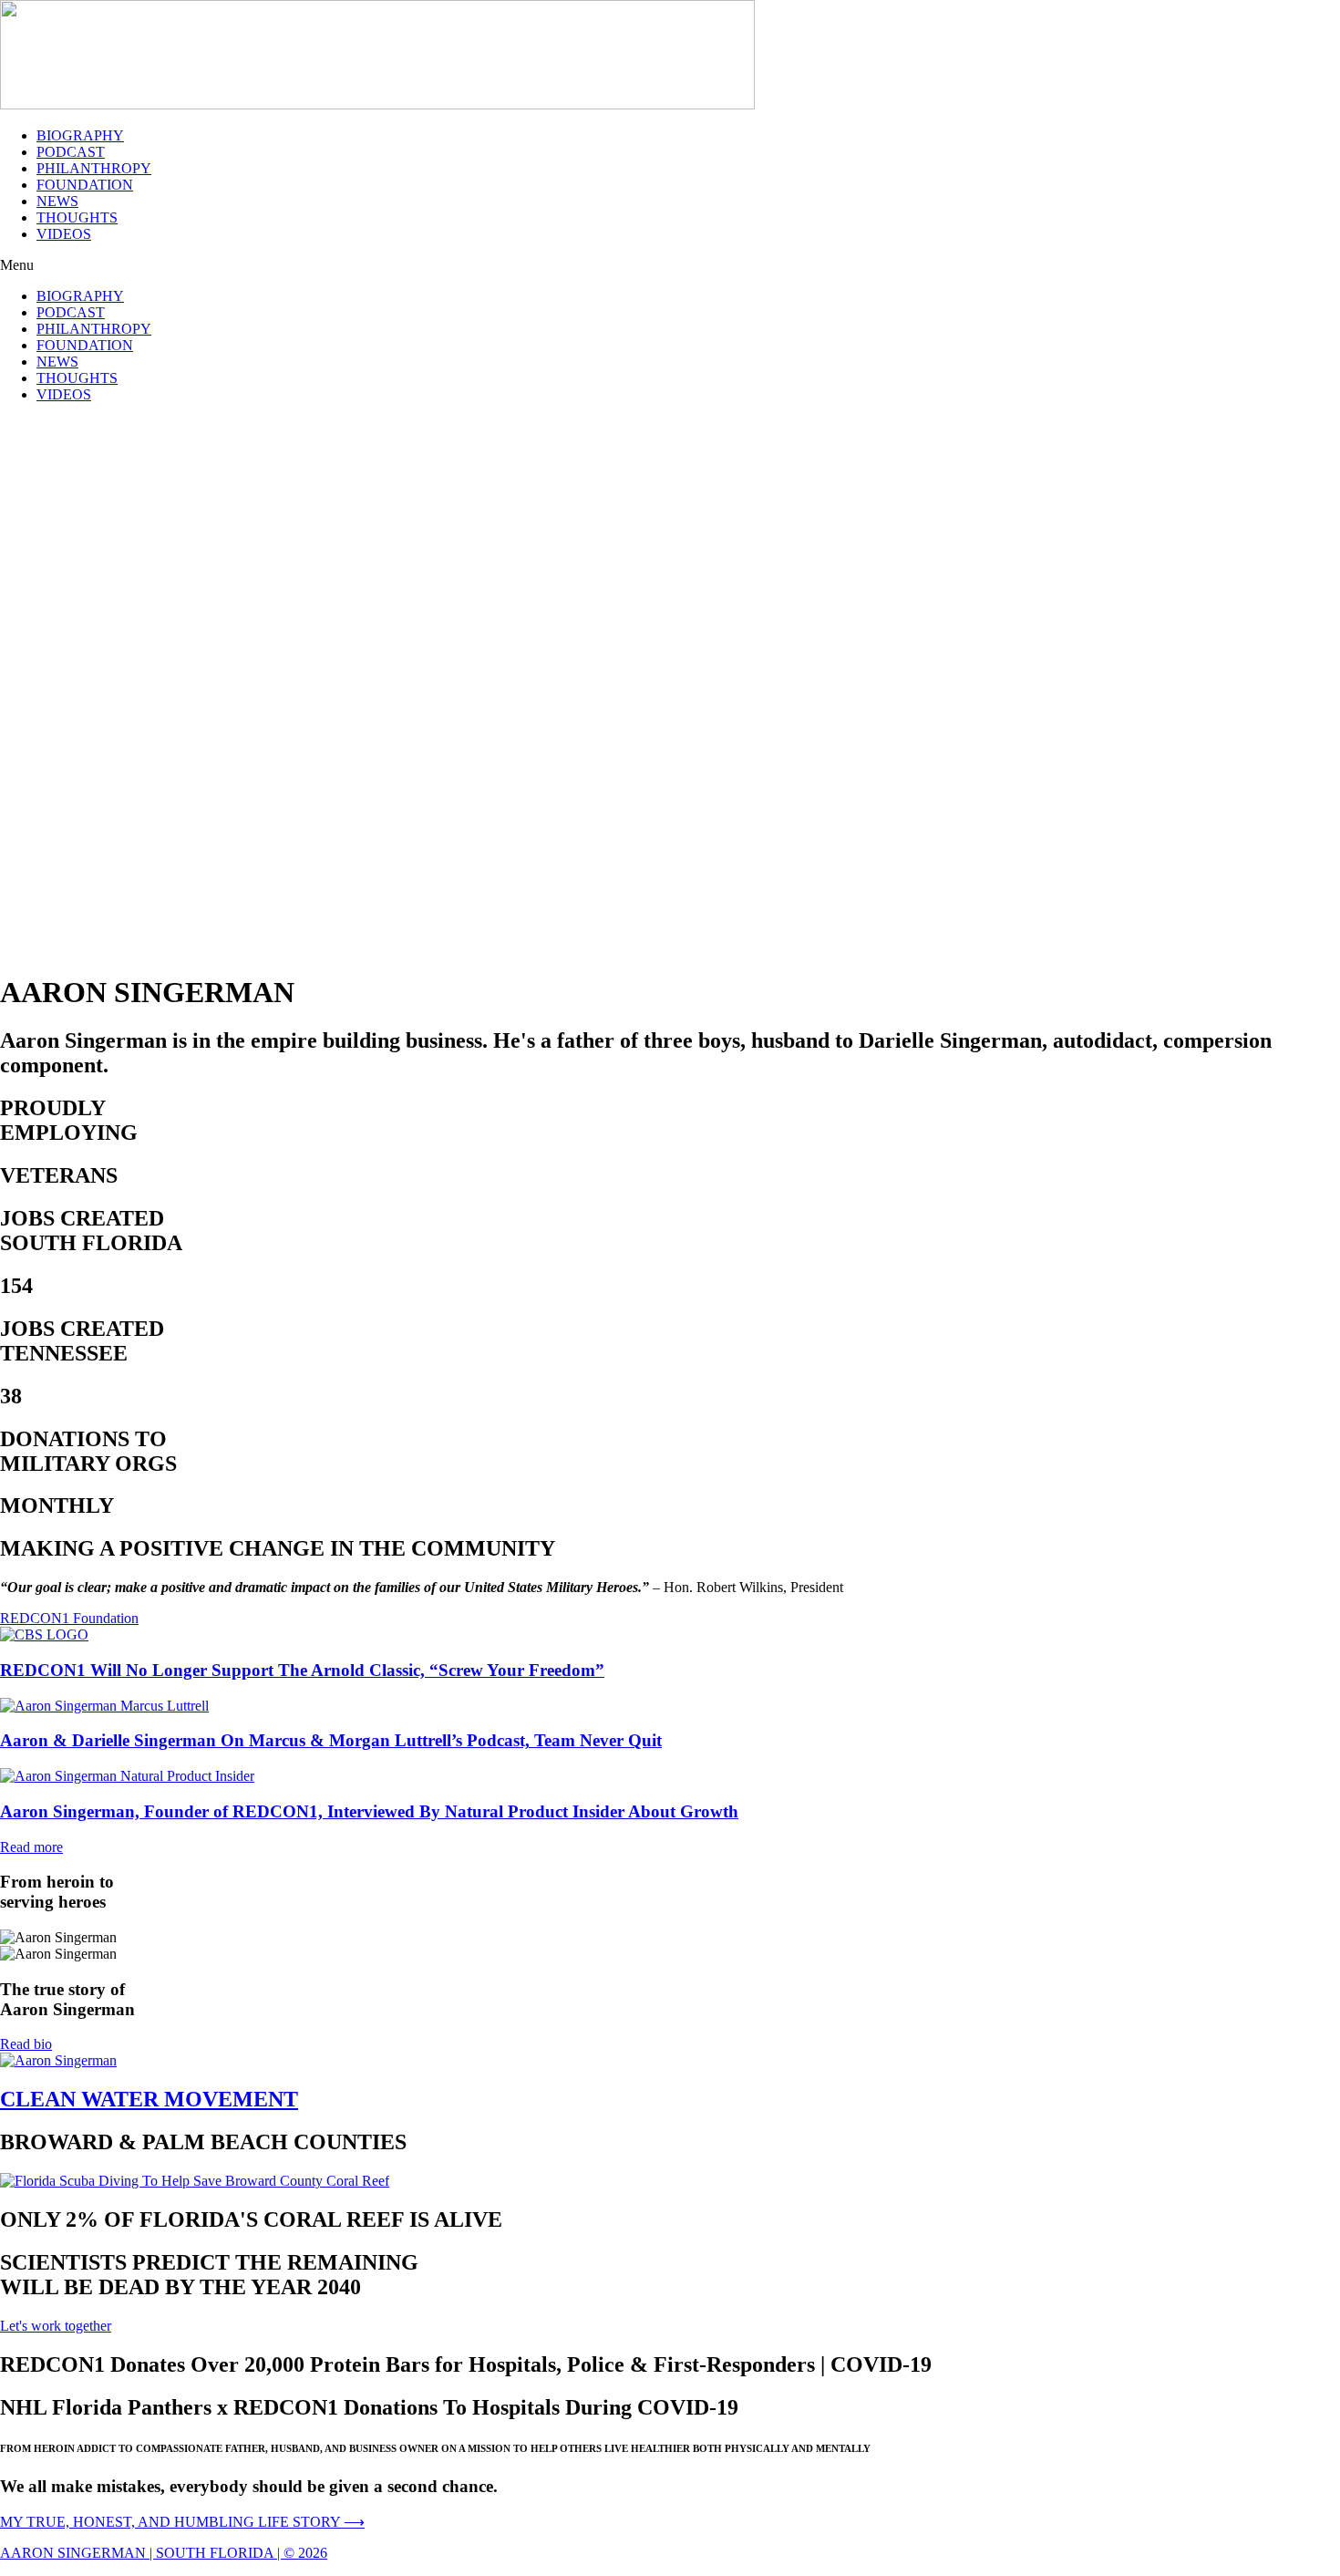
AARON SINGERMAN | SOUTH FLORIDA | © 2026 (164, 2553)
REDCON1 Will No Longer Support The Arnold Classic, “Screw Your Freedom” (302, 1670)
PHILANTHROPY (94, 168)
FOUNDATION (85, 185)
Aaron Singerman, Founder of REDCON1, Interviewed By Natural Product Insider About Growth (369, 1811)
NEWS (57, 201)
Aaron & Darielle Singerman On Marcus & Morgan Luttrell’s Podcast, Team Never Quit (331, 1740)
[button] (670, 265)
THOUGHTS (77, 217)
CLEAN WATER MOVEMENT (149, 2099)
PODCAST (71, 152)
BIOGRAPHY (80, 135)
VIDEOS (64, 234)
